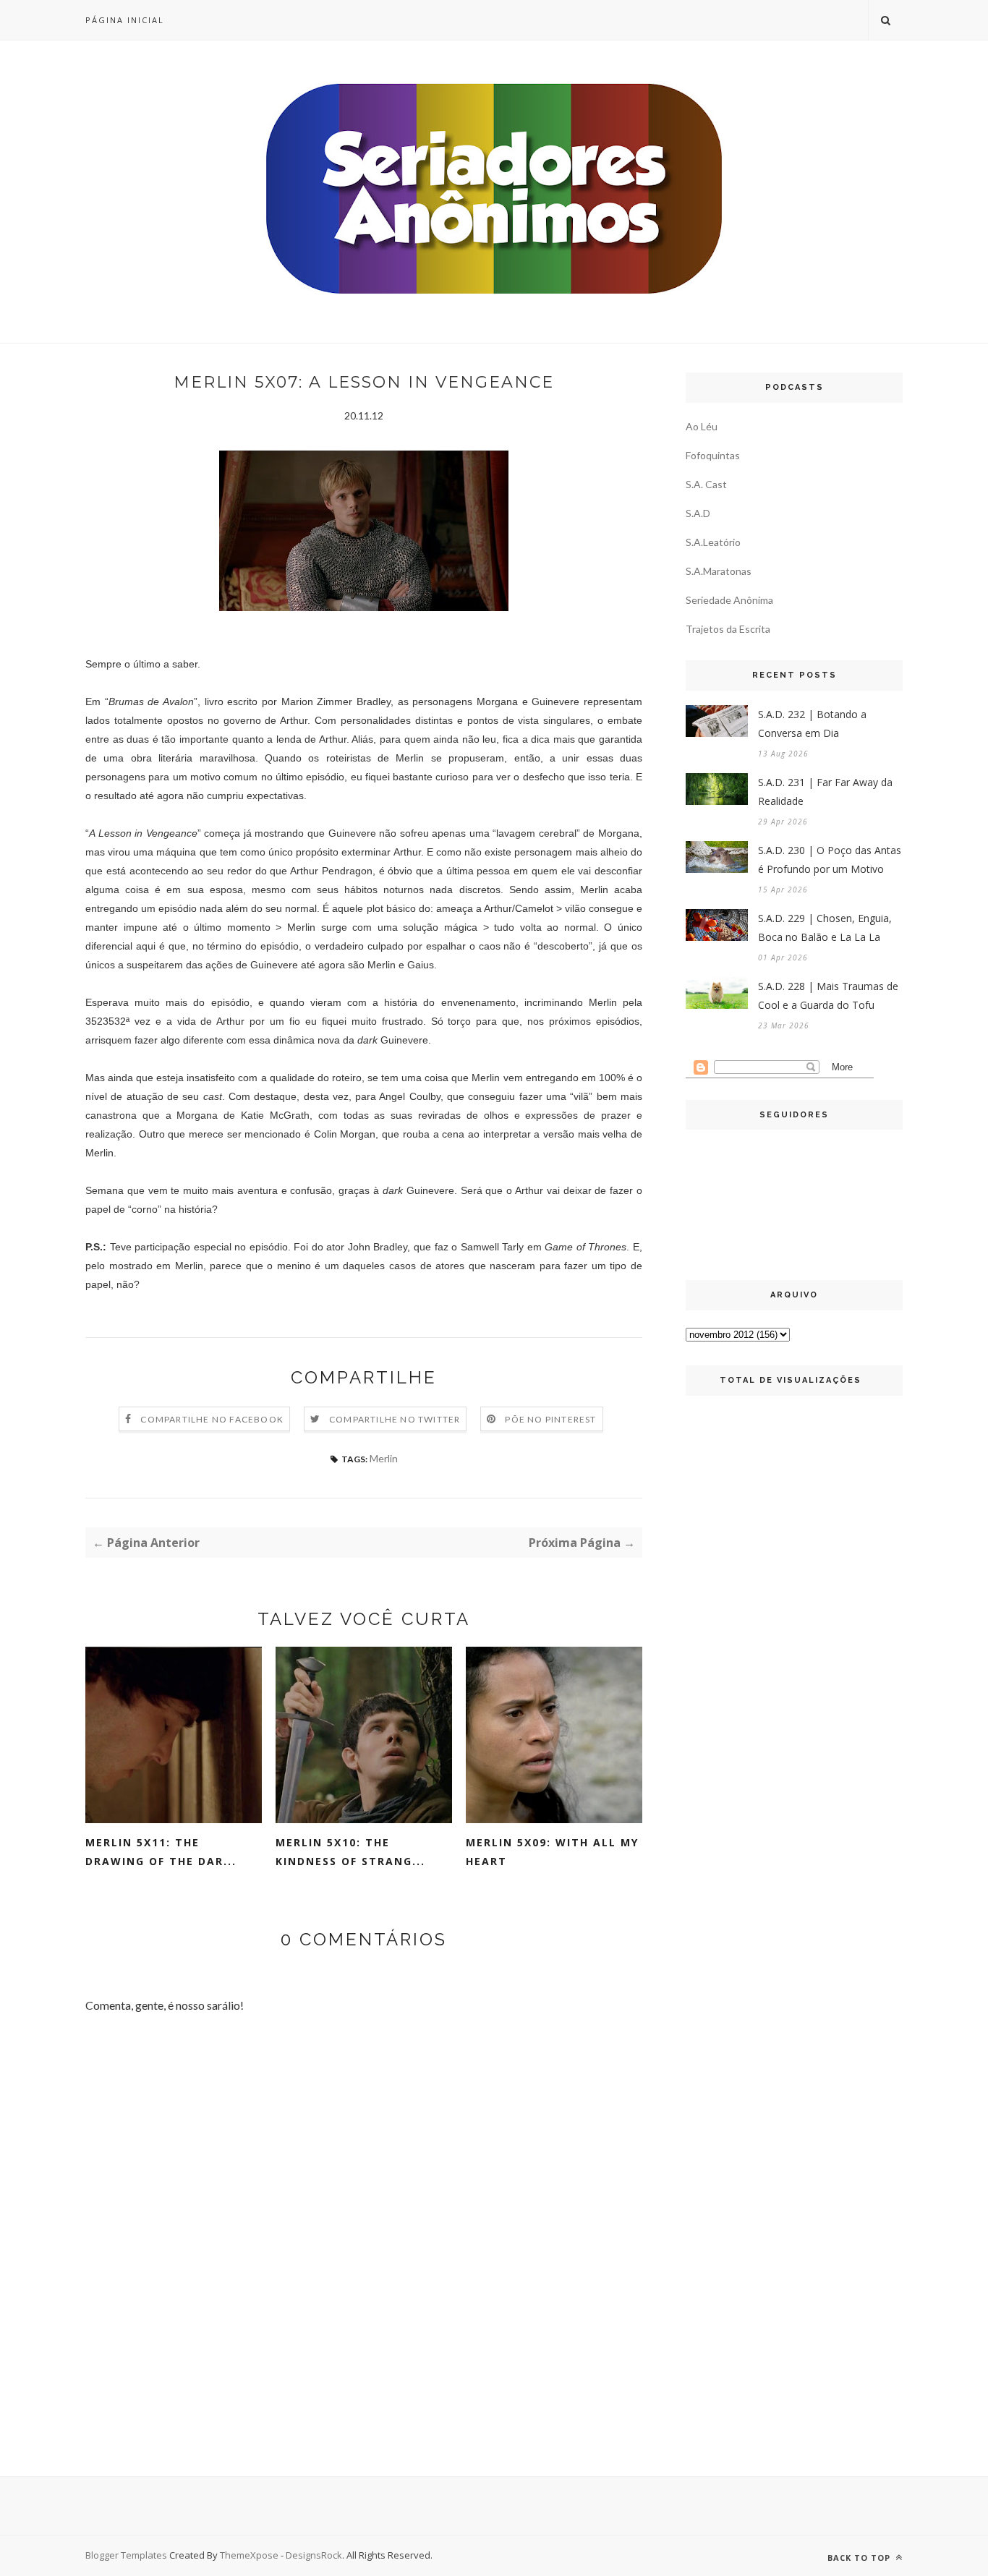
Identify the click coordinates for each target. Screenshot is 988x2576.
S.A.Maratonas (719, 571)
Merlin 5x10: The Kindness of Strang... (350, 1852)
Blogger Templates (126, 2555)
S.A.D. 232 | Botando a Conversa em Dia (812, 724)
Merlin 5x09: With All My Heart (552, 1852)
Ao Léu (702, 426)
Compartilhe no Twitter (395, 1419)
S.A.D (698, 513)
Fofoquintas (713, 455)
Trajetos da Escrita (728, 629)
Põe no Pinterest (550, 1419)
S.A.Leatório (713, 542)
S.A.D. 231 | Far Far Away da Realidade (825, 792)
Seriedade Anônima (729, 600)
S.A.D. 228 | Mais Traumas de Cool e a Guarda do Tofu (828, 995)
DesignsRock (314, 2555)
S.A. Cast (706, 484)
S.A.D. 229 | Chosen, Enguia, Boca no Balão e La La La (825, 927)
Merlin (384, 1458)
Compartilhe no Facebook (212, 1419)
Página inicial (125, 20)
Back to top (860, 2558)
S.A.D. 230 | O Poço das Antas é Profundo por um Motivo (830, 860)
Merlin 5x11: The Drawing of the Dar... (161, 1852)
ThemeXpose (249, 2555)
